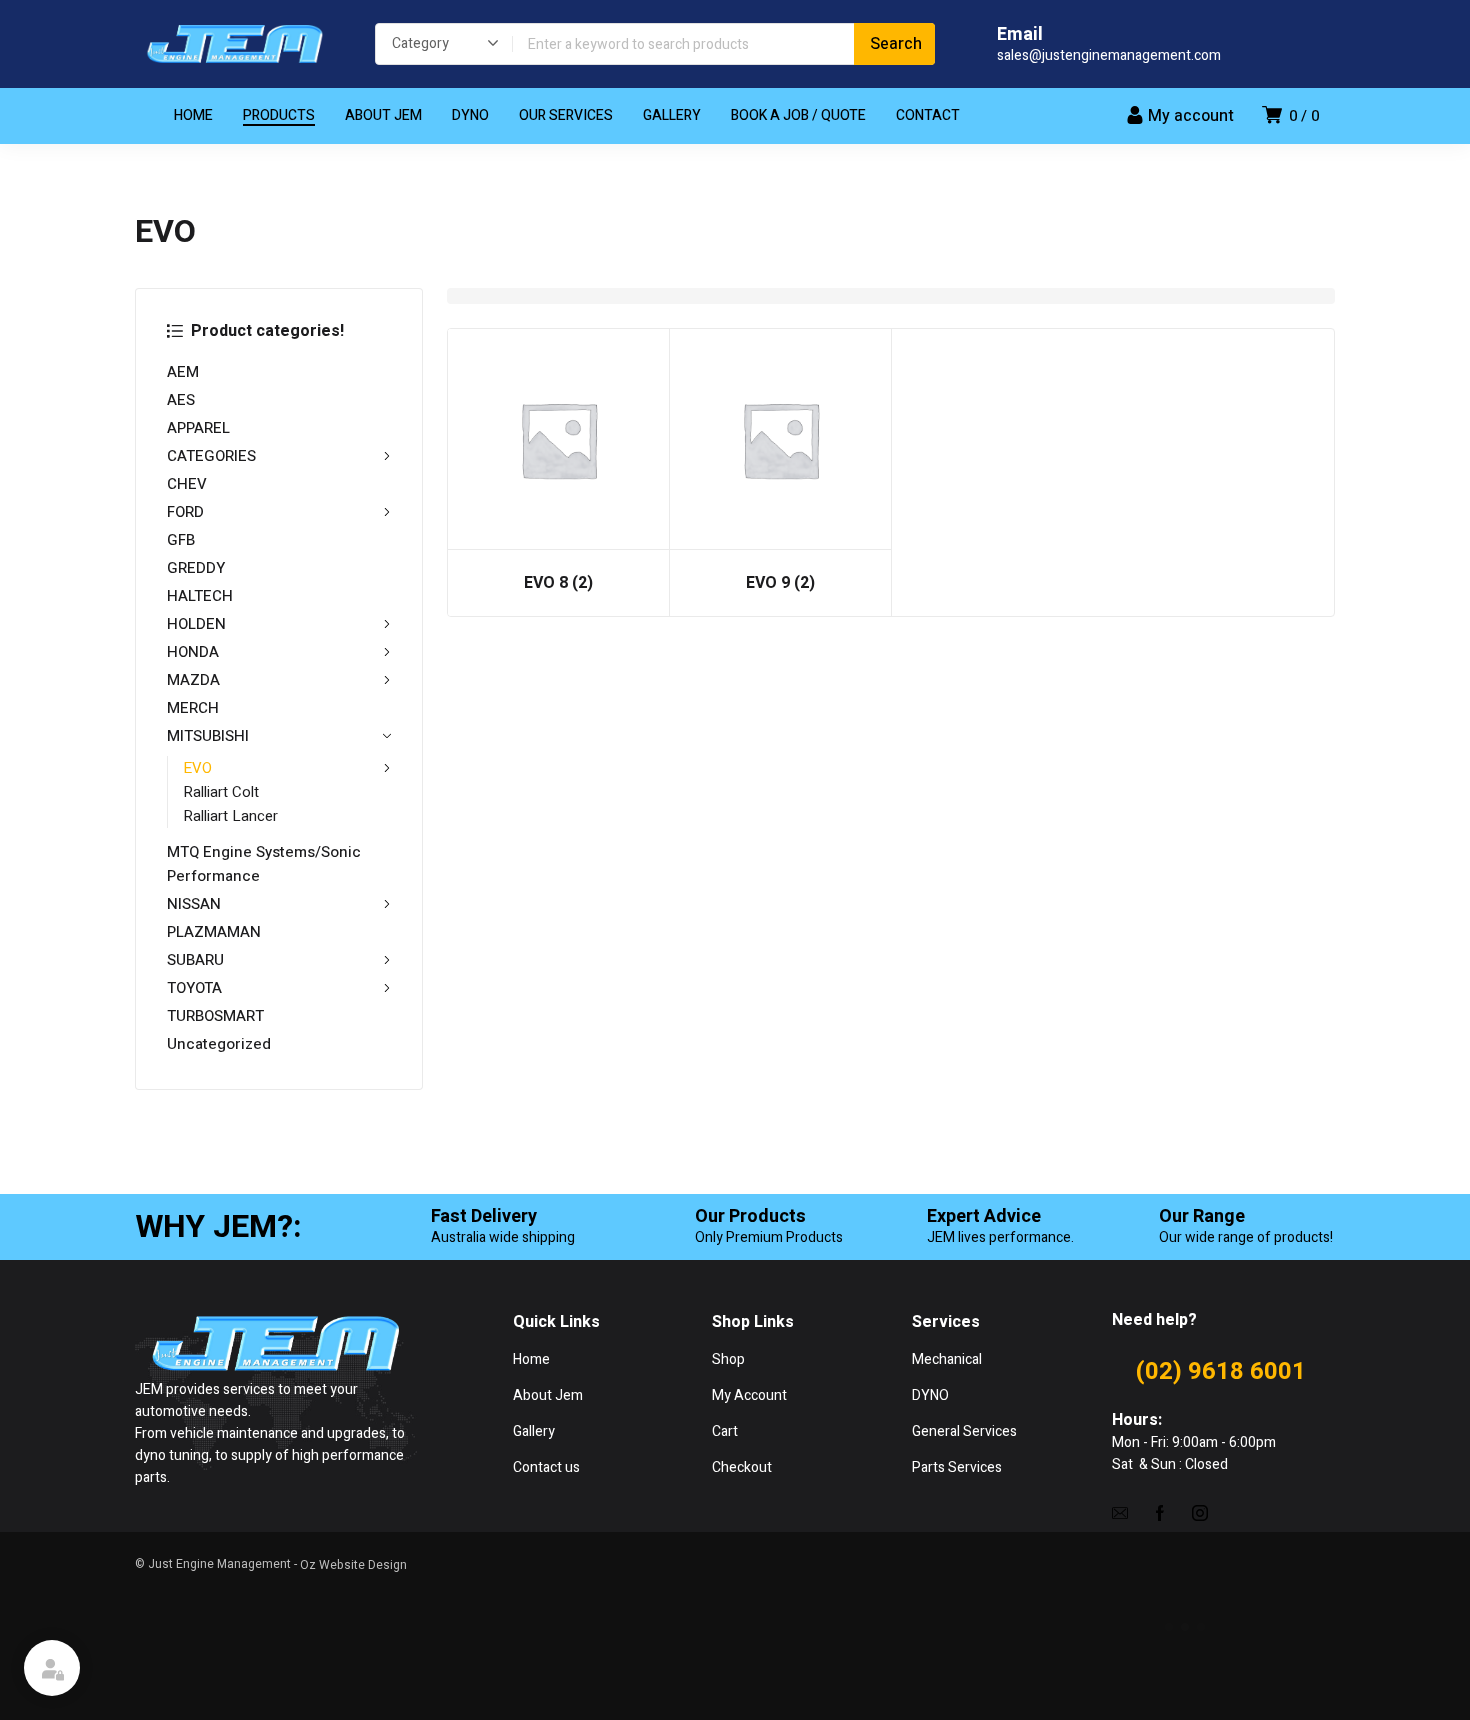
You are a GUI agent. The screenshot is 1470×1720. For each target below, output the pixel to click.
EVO (197, 768)
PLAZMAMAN (214, 932)
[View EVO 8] (558, 439)
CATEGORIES (211, 456)
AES (181, 400)
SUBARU (195, 960)
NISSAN (194, 904)
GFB (181, 540)
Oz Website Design (353, 1565)
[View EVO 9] (780, 439)
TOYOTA (194, 988)
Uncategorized (219, 1044)
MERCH (193, 708)
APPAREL (198, 428)
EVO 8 (558, 583)
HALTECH (200, 596)
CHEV (187, 484)
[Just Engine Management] (235, 44)
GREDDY (196, 568)
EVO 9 (780, 583)
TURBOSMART (215, 1016)
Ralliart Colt (221, 792)
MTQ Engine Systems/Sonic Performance (264, 864)
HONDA (193, 652)
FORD (185, 512)
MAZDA (193, 680)
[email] (1120, 1512)
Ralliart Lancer (230, 816)
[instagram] (1200, 1512)
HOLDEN (196, 624)
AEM (183, 372)
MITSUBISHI (208, 736)
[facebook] (1160, 1512)
